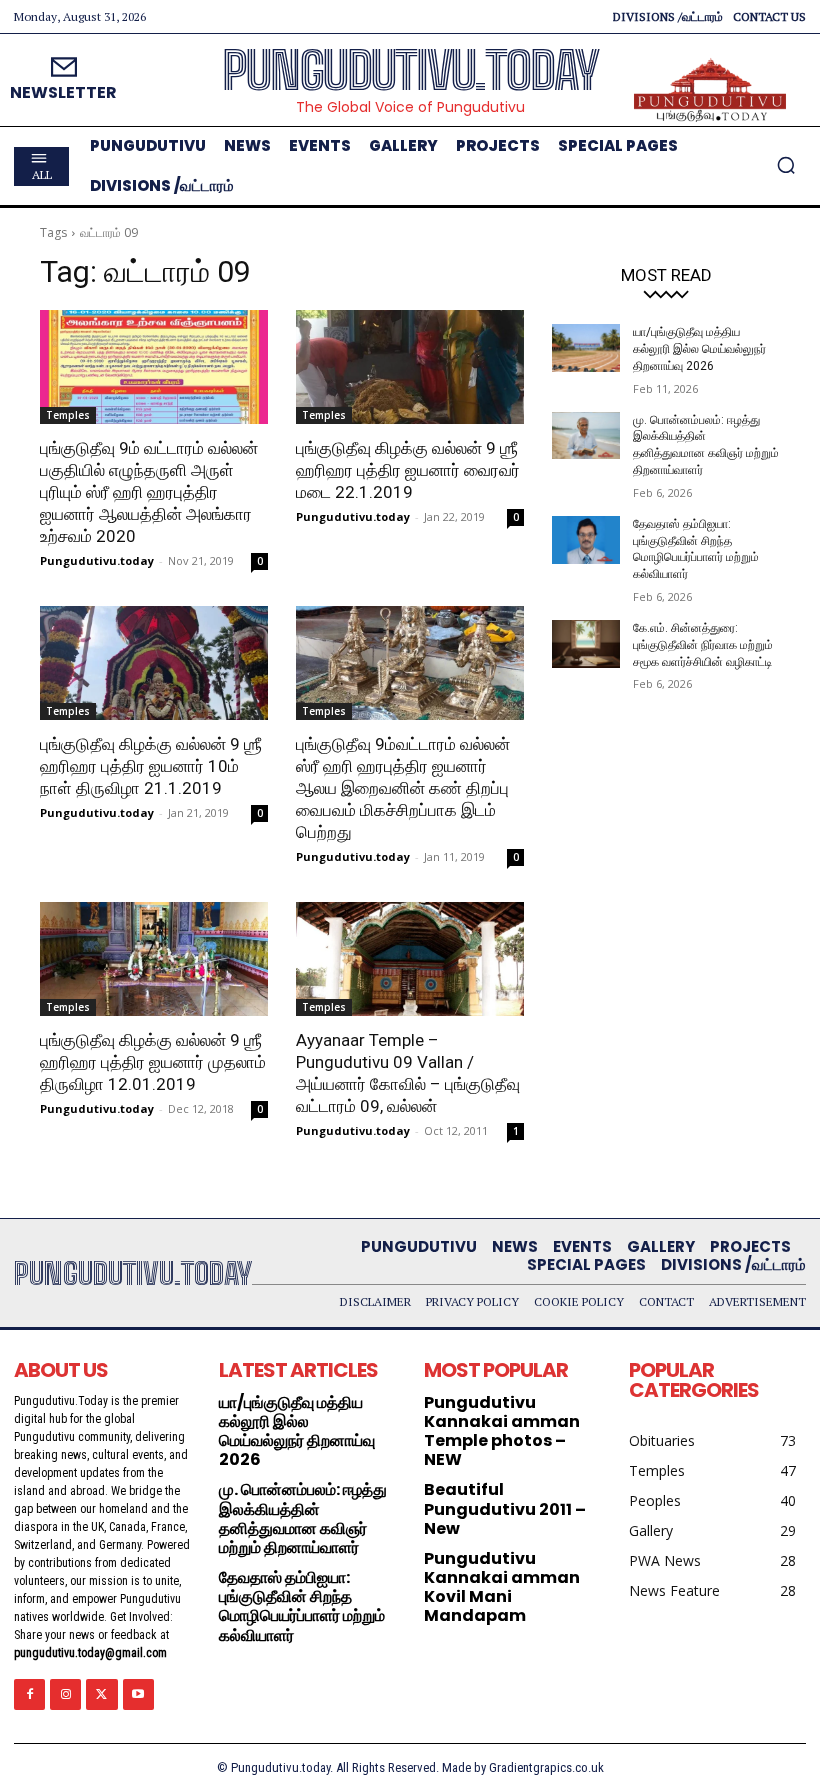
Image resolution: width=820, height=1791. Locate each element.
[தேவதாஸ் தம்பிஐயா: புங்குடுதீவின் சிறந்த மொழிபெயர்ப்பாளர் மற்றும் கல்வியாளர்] (586, 540)
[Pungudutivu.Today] (710, 90)
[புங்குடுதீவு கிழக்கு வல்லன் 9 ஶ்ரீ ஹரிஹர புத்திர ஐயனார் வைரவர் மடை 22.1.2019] (410, 367)
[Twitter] (101, 1694)
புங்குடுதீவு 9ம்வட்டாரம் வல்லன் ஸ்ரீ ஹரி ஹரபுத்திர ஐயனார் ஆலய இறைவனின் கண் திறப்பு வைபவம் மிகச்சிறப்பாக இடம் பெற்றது (403, 788)
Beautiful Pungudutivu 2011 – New (505, 1508)
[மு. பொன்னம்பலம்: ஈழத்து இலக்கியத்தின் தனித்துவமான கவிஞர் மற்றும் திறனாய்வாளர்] (586, 436)
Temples (68, 415)
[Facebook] (29, 1694)
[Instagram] (65, 1694)
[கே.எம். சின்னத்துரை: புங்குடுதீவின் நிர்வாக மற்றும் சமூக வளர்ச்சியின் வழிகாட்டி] (586, 644)
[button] (786, 165)
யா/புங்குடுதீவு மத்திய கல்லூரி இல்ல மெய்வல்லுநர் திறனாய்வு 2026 (699, 349)
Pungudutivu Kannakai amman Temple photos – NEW (502, 1431)
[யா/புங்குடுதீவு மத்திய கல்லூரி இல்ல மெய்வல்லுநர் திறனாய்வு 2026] (586, 348)
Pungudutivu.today (97, 560)
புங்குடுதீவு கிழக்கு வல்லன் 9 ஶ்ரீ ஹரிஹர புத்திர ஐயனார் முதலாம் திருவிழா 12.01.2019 (153, 1062)
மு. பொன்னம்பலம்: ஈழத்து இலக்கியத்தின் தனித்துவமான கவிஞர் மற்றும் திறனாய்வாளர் (303, 1518)
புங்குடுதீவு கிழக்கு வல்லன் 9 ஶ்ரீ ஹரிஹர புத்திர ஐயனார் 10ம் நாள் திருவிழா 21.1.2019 (151, 766)
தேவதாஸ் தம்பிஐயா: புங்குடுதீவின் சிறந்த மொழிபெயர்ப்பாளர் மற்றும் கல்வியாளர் (302, 1606)
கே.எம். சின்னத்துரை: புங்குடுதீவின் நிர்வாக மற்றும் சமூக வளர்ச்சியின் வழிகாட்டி (703, 645)
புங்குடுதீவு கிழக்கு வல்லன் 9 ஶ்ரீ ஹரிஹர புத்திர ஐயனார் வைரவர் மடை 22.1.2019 (408, 470)
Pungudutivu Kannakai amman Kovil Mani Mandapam (502, 1587)
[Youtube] (138, 1694)
